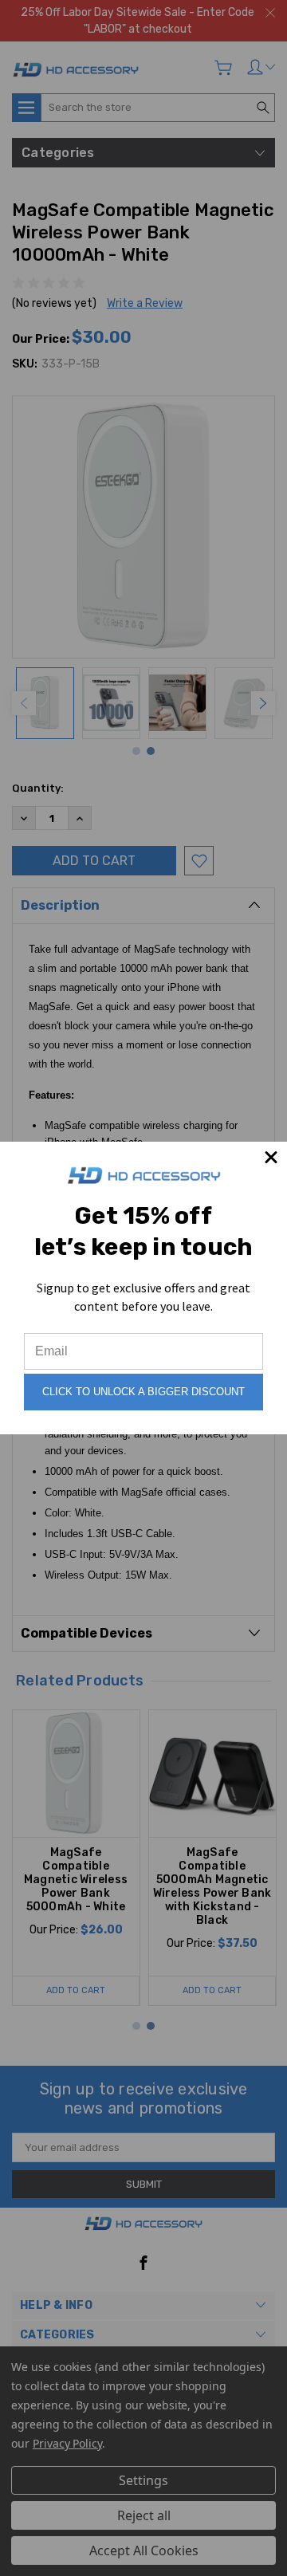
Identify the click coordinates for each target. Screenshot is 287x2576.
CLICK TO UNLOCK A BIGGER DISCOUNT (143, 1392)
